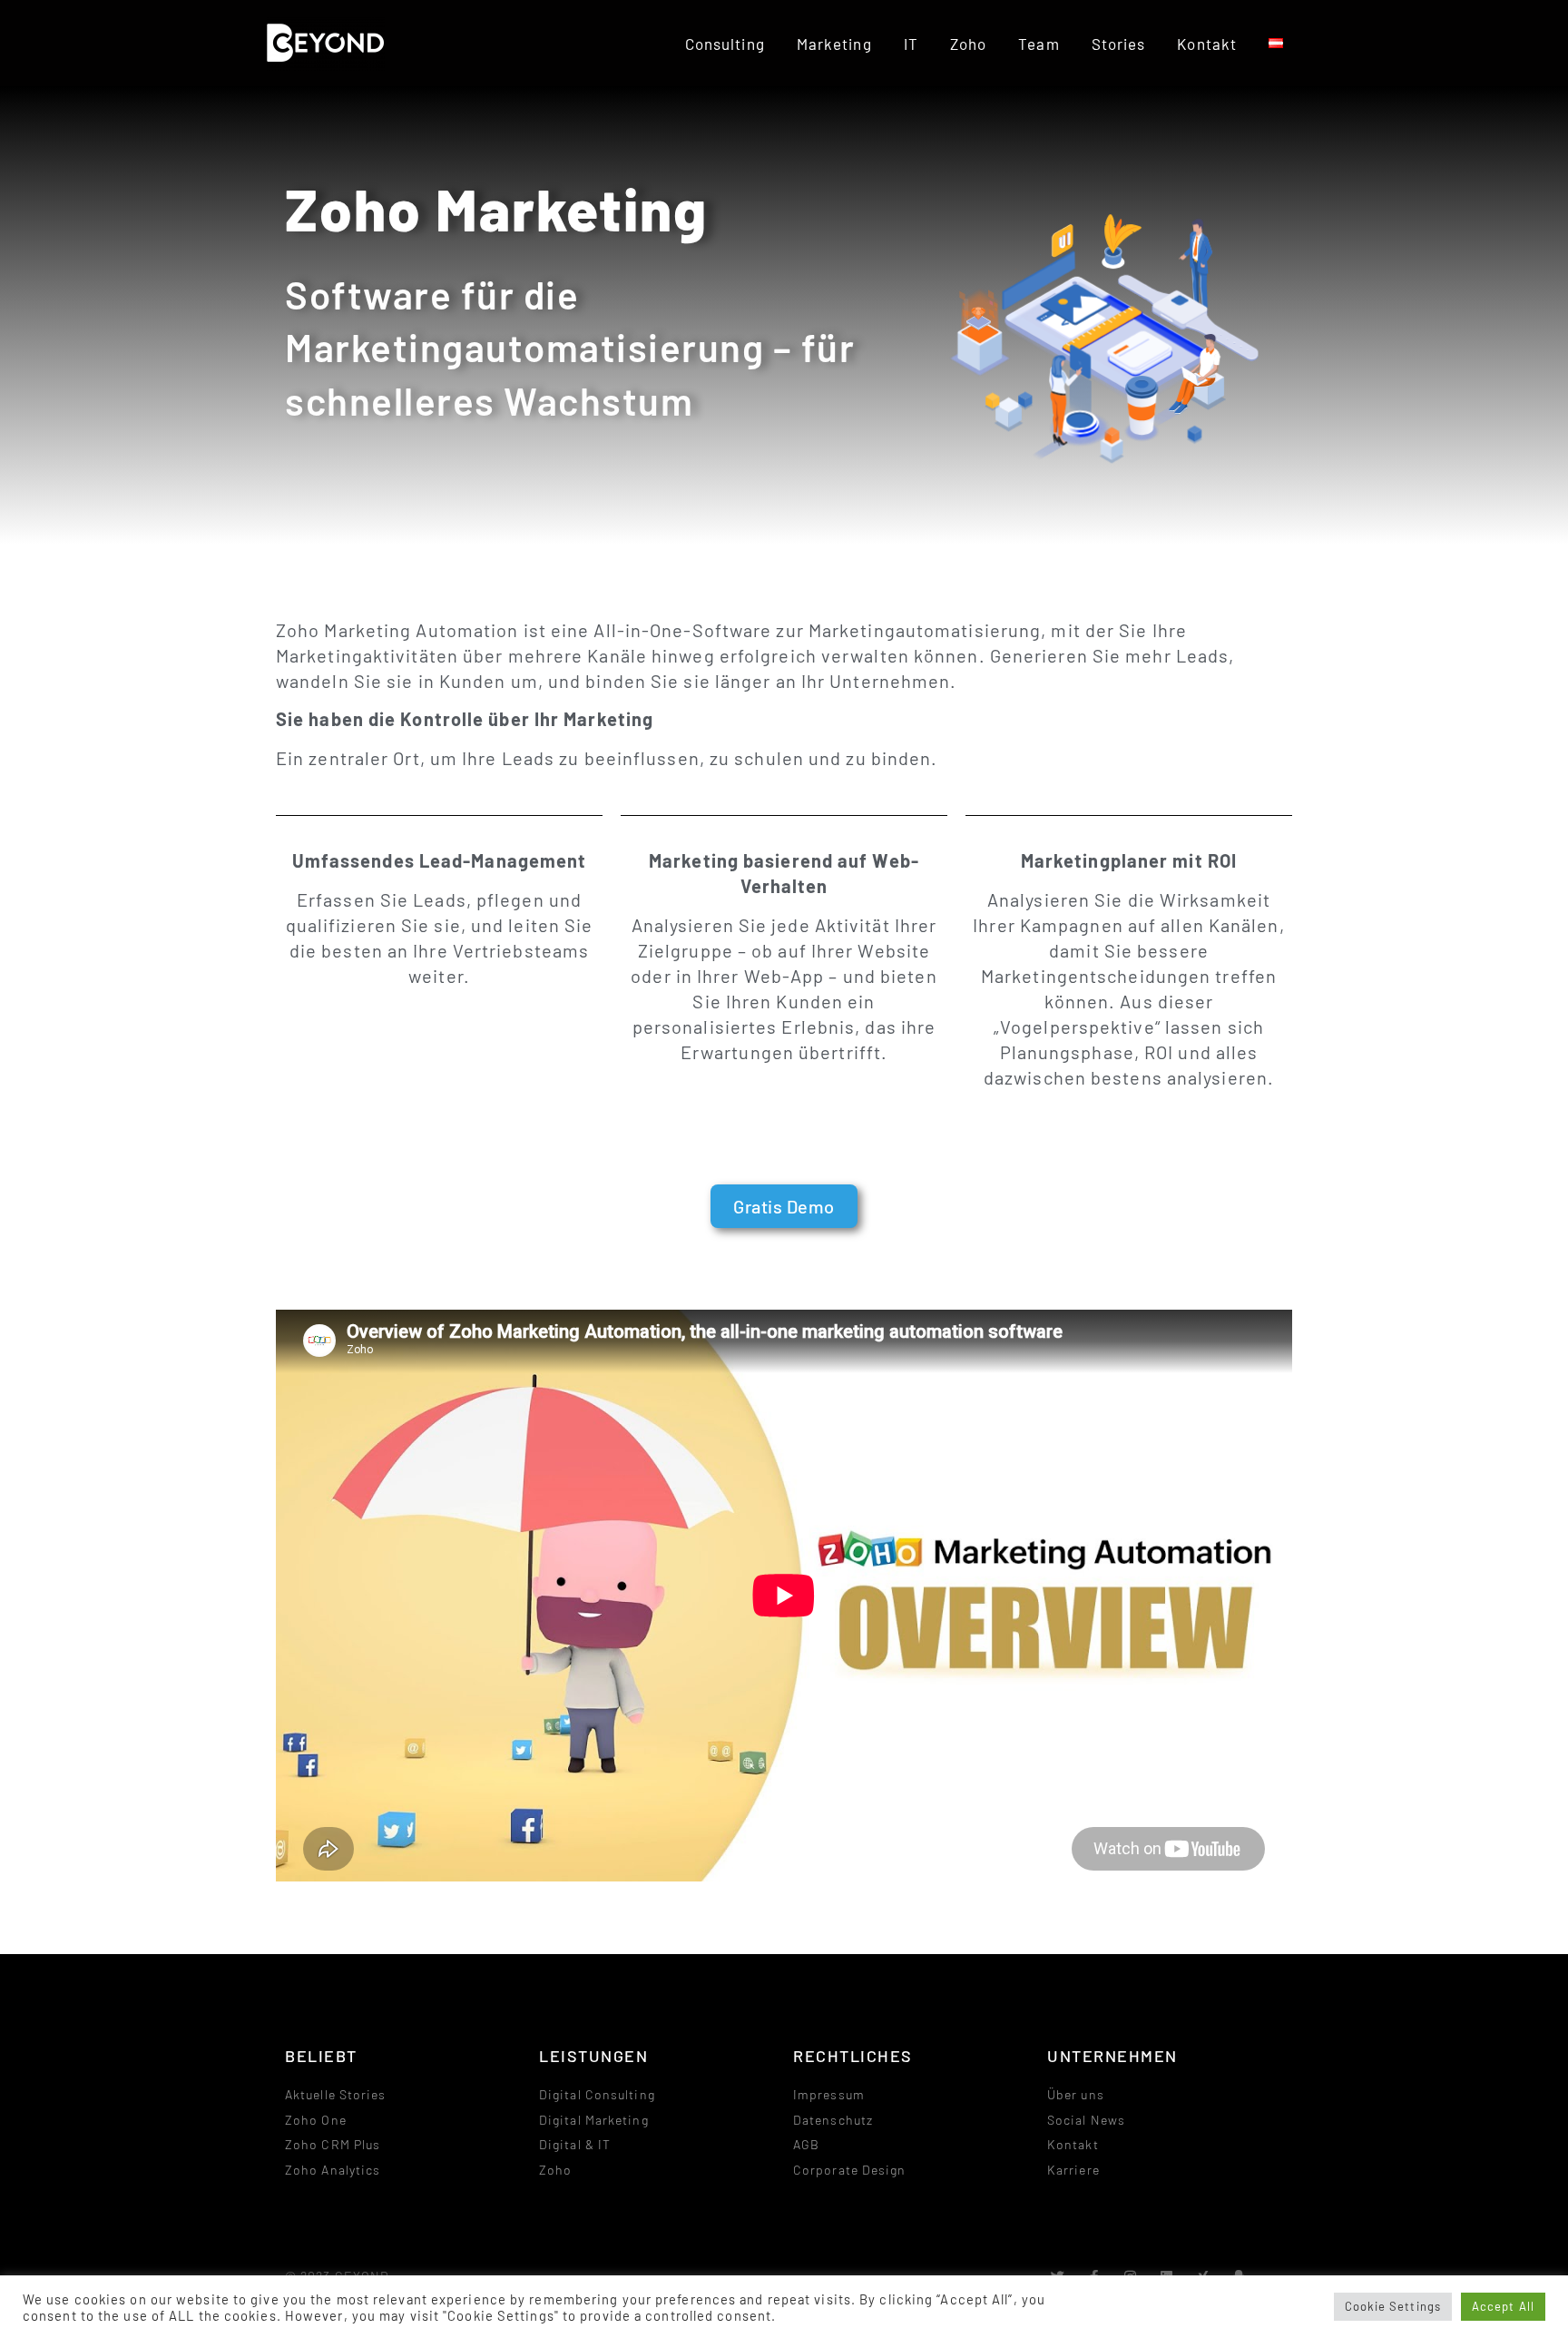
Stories (1119, 44)
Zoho (968, 44)
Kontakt (1207, 44)
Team (1039, 44)
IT (911, 44)
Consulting (725, 44)
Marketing (834, 44)
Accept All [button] (1503, 2306)
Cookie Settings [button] (1393, 2306)
